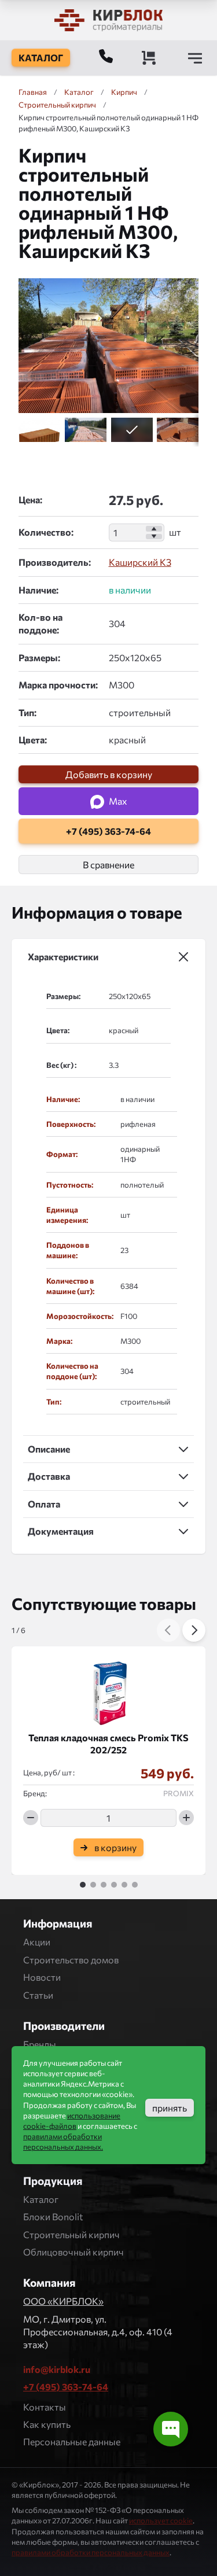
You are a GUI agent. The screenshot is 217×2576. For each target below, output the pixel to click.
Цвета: (33, 740)
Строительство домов (71, 1960)
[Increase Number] (154, 529)
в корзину (115, 1847)
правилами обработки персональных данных (91, 2552)
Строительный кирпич (71, 2234)
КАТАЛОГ (41, 58)
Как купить (47, 2424)
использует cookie (161, 2520)
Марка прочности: (58, 685)
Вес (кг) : (61, 1065)
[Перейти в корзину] (149, 58)
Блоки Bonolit (53, 2216)
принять (170, 2108)
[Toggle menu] (195, 58)
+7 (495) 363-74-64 (66, 2387)
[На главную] (109, 20)
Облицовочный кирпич (73, 2252)
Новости (42, 1977)
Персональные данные (72, 2442)
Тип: (27, 712)
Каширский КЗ (140, 562)
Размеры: (39, 657)
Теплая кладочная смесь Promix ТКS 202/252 (108, 1744)
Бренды (40, 2044)
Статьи (38, 1995)
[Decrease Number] (154, 537)
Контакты (45, 2407)
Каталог (41, 2199)
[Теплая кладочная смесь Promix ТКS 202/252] (108, 1689)
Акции (37, 1942)
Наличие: (38, 590)
